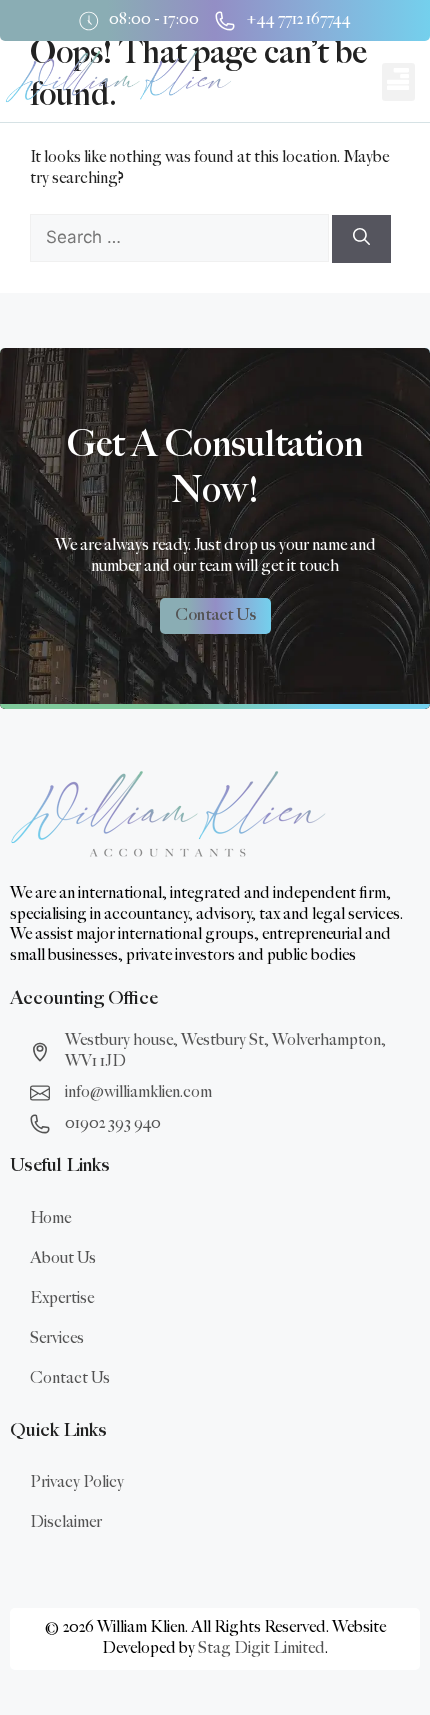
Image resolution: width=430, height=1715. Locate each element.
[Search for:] (181, 238)
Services (57, 1338)
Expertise (62, 1298)
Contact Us (70, 1378)
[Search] (361, 239)
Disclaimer (66, 1522)
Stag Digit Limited (261, 1648)
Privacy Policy (77, 1482)
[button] (398, 82)
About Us (63, 1258)
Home (50, 1218)
